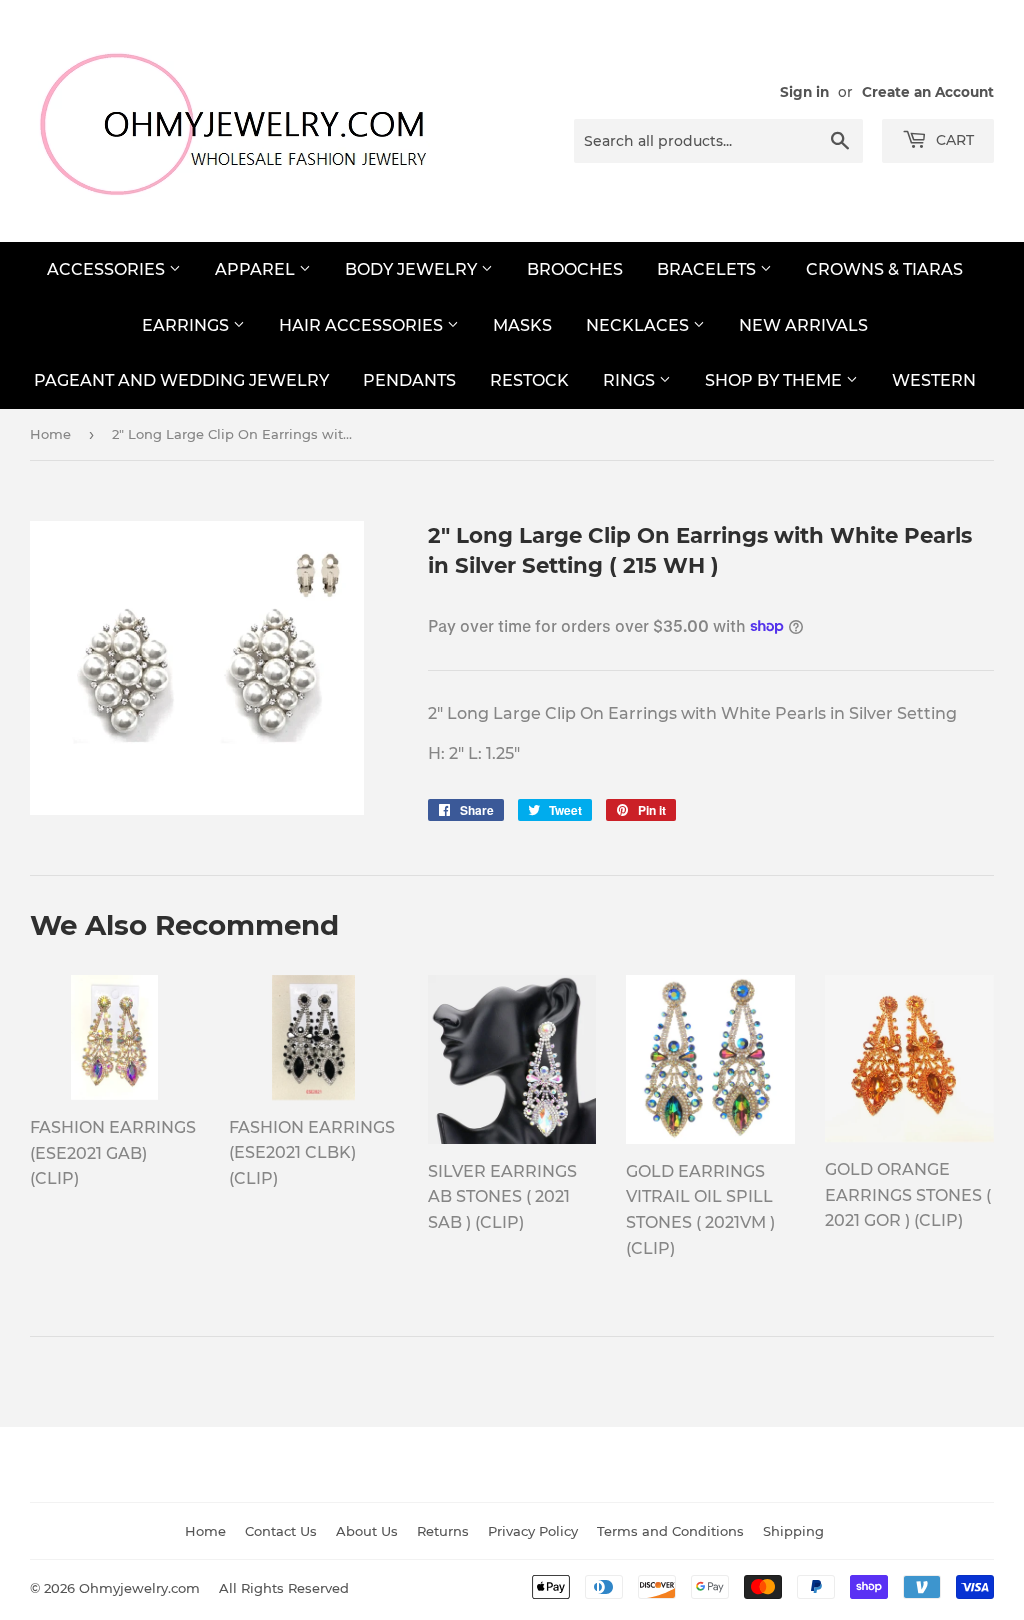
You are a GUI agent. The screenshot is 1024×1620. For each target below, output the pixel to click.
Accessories (108, 269)
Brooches (575, 269)
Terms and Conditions (670, 1531)
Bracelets (708, 269)
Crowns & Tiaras (884, 269)
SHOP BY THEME (775, 380)
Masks (522, 325)
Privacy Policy (533, 1531)
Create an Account (928, 92)
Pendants (409, 380)
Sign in (804, 92)
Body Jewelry (413, 269)
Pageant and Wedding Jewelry (181, 380)
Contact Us (281, 1531)
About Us (367, 1531)
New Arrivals (803, 325)
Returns (443, 1531)
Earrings (187, 325)
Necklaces (639, 325)
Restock (529, 380)
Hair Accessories (363, 325)
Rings (631, 380)
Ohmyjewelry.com (139, 1588)
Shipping (793, 1531)
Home (50, 434)
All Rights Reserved (284, 1588)
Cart (953, 140)
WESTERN (934, 380)
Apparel (257, 269)
